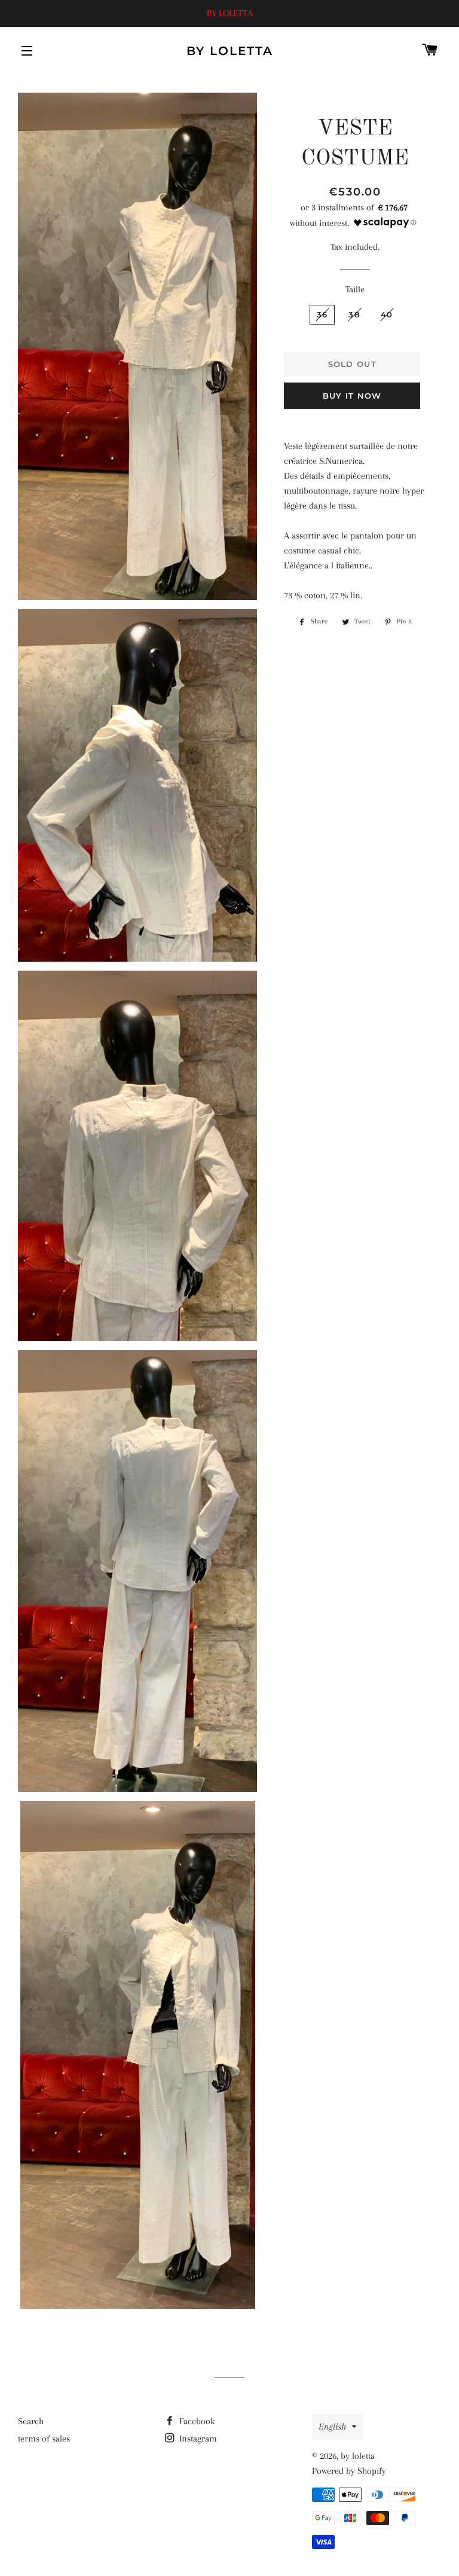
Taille (355, 289)
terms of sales (44, 2439)
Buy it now (352, 396)
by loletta (230, 51)
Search (31, 2421)
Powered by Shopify (349, 2471)
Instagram (197, 2439)
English (332, 2427)
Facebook (196, 2421)
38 (354, 314)
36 (322, 314)
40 (387, 314)
